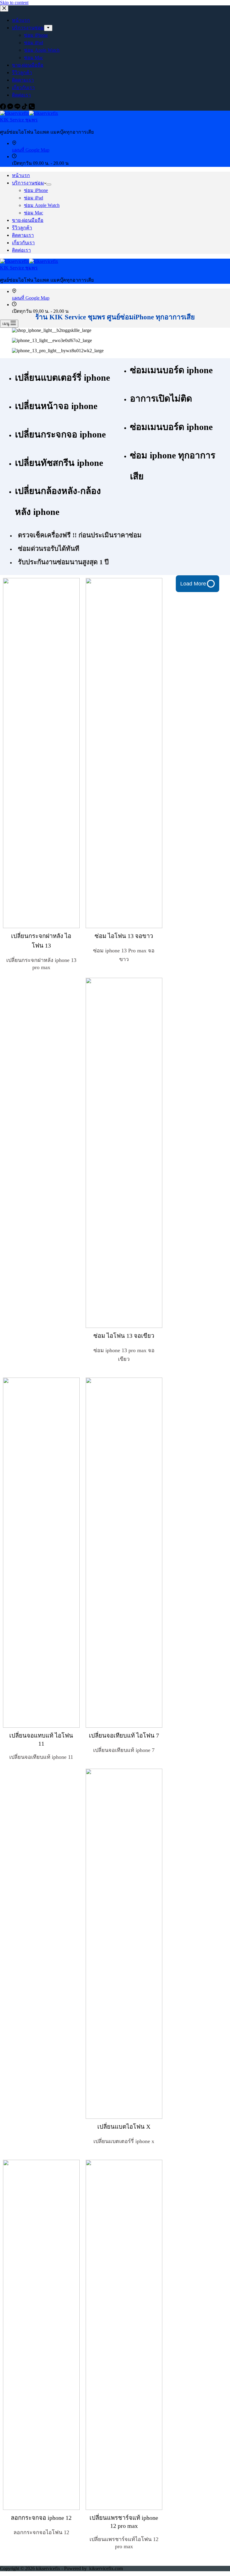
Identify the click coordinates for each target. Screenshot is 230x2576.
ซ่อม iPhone (36, 190)
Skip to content (14, 3)
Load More (193, 584)
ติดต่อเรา (21, 250)
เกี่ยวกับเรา (23, 243)
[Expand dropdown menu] (49, 184)
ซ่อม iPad (34, 198)
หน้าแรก (21, 175)
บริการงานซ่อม (28, 183)
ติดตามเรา (23, 235)
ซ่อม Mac (34, 213)
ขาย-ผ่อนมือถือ (28, 220)
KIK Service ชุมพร (19, 120)
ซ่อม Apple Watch (42, 205)
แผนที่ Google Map (31, 150)
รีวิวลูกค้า (22, 228)
